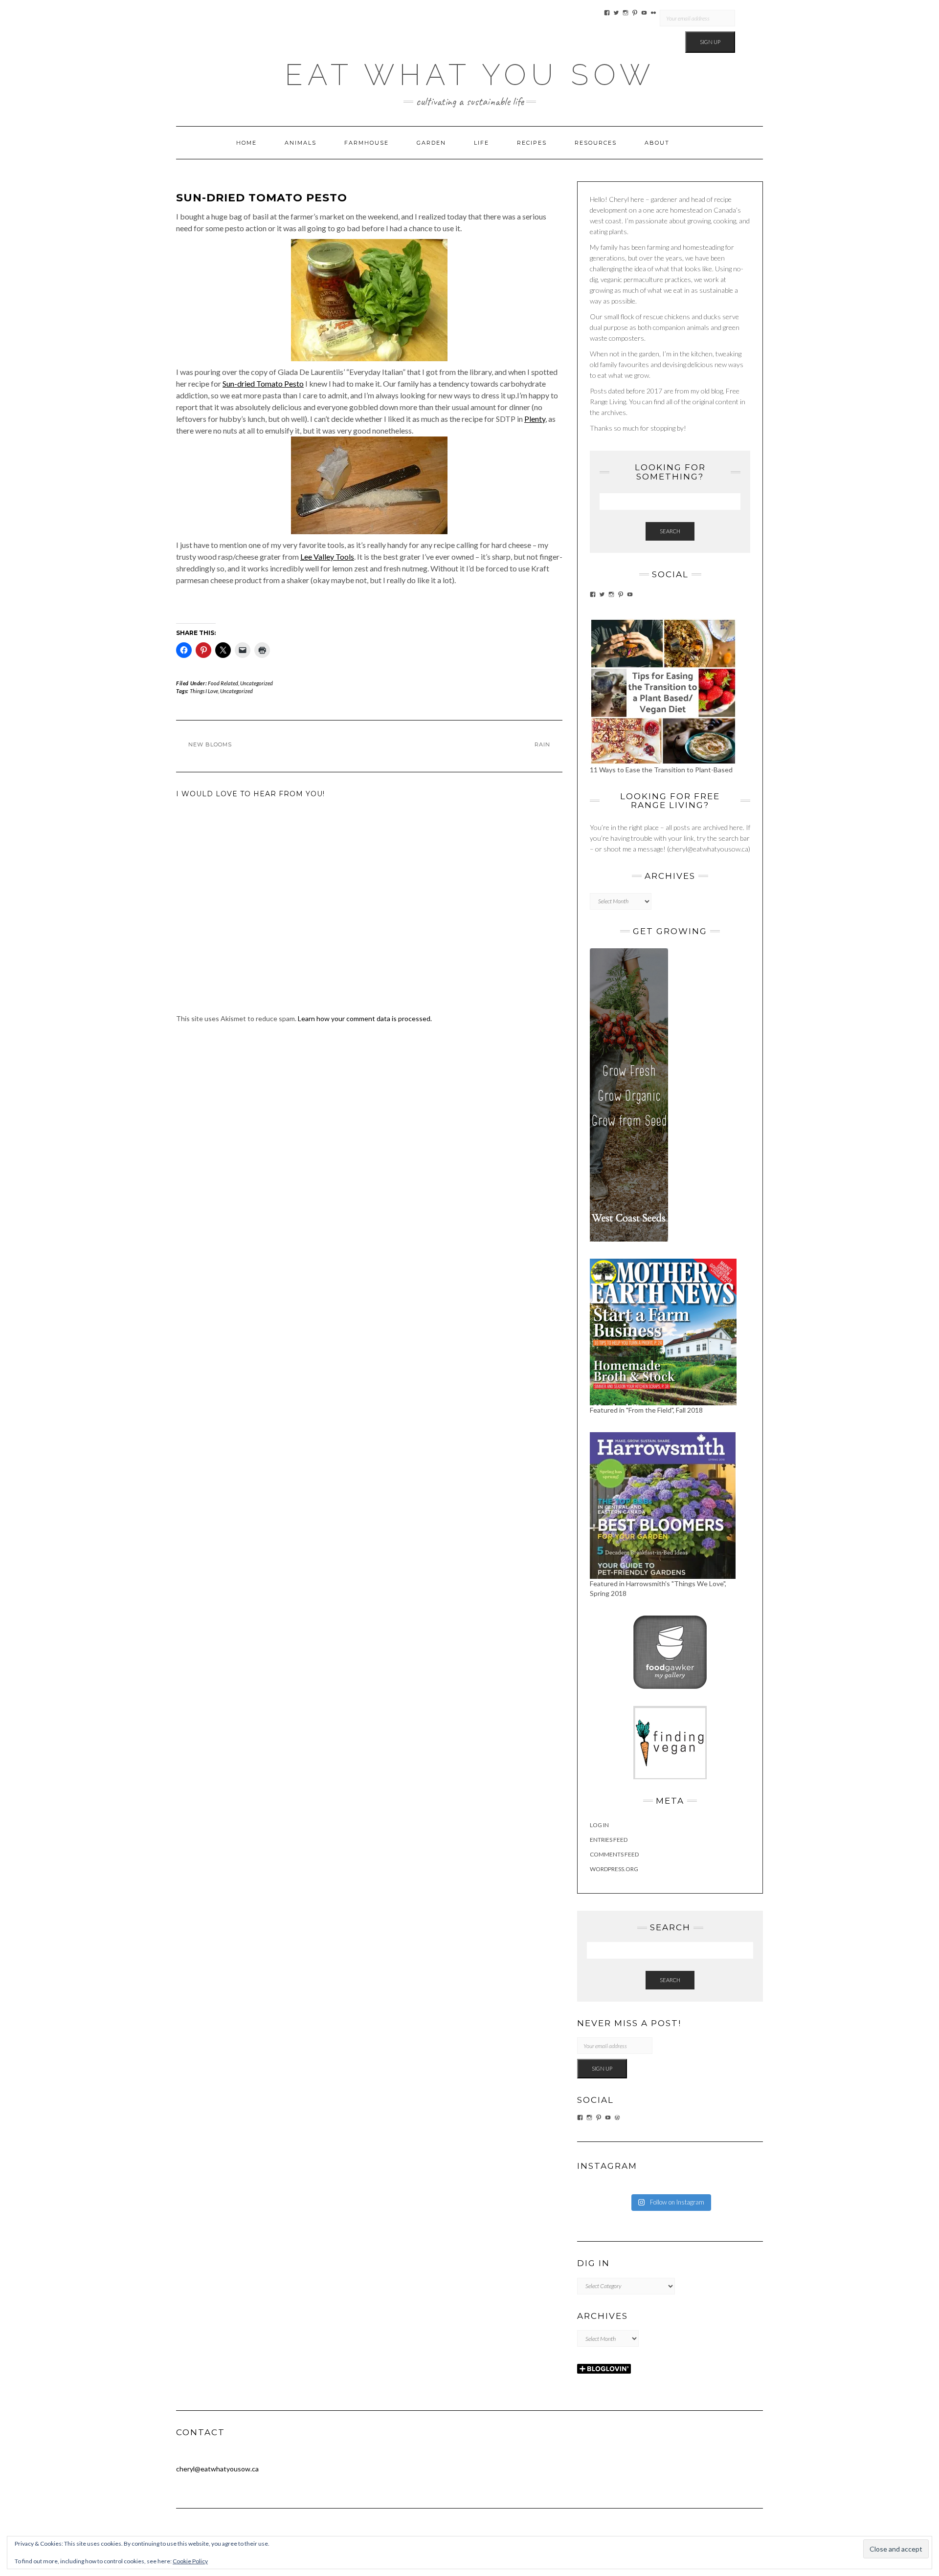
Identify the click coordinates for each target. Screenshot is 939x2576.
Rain (542, 744)
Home (246, 143)
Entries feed (609, 1840)
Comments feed (614, 1854)
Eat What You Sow (470, 75)
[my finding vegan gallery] (670, 1741)
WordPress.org (614, 1869)
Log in (599, 1825)
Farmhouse (367, 143)
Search (670, 531)
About (657, 143)
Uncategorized (257, 683)
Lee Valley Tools (327, 557)
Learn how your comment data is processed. (365, 1018)
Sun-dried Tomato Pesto (263, 383)
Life (481, 143)
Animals (301, 143)
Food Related (223, 683)
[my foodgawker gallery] (670, 1651)
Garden (431, 143)
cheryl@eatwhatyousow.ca (217, 2469)
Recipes (532, 143)
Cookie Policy (190, 2561)
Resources (596, 143)
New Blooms (210, 744)
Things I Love (204, 691)
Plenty (535, 419)
